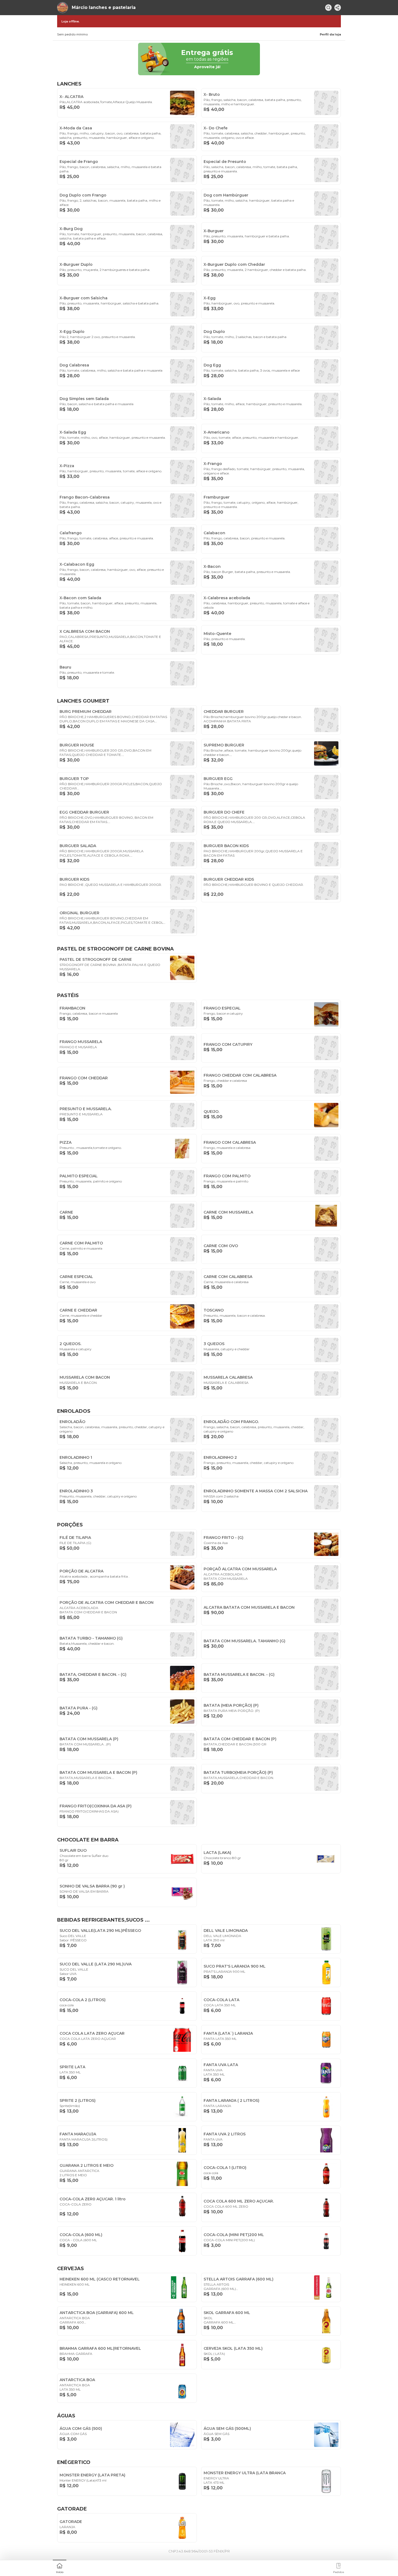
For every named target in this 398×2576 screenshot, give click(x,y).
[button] (60, 2568)
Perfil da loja (330, 34)
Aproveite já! (207, 67)
